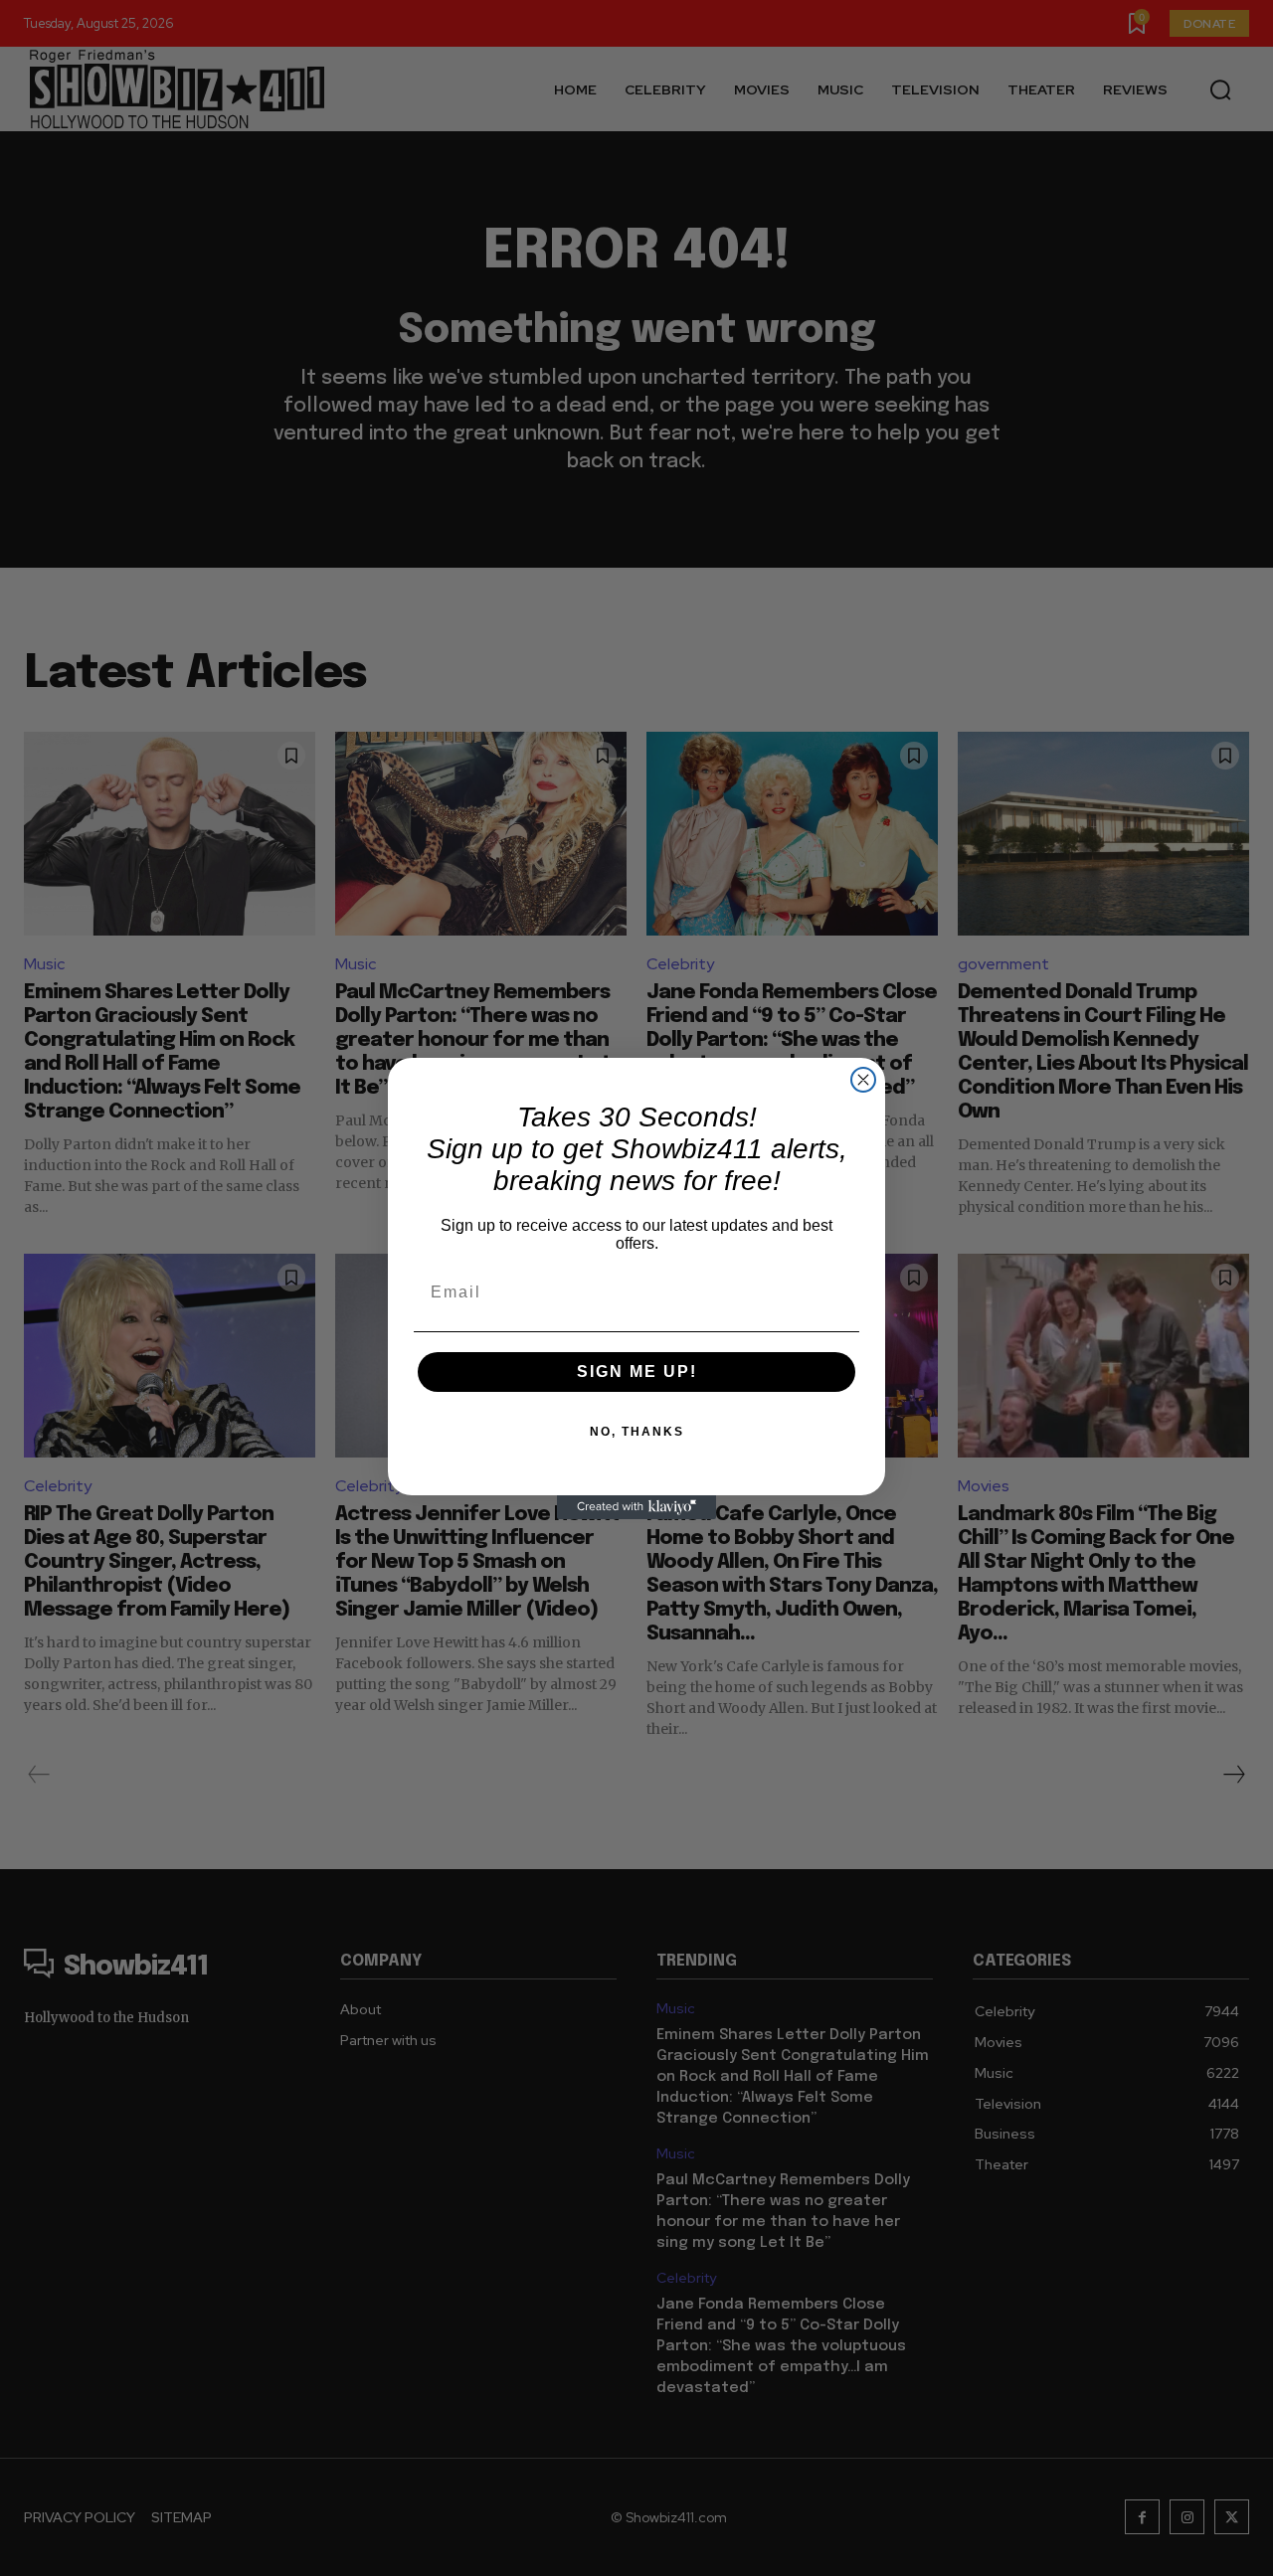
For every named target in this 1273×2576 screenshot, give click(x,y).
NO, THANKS (637, 1432)
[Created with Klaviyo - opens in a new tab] (636, 1507)
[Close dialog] (863, 1080)
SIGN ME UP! (637, 1372)
